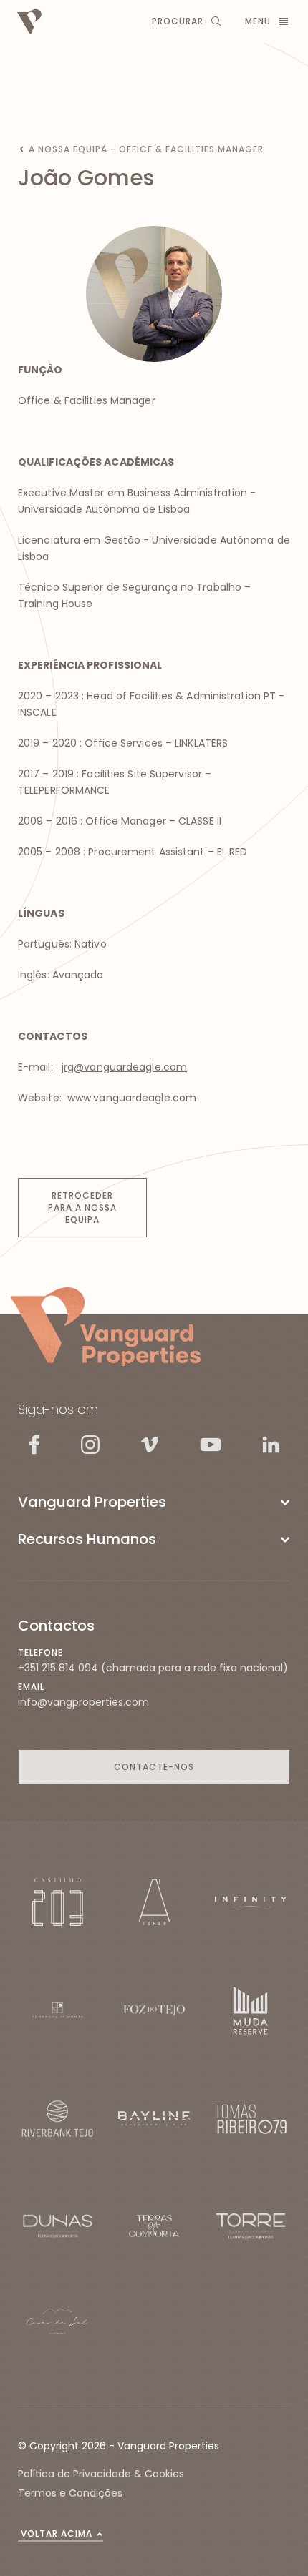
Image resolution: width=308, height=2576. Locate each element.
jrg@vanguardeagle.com (124, 1067)
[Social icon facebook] (34, 1444)
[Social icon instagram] (90, 1445)
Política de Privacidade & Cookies (101, 2474)
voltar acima (57, 2533)
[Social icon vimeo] (150, 1445)
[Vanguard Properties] (106, 1327)
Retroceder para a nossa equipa (82, 1208)
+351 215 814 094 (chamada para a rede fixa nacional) (153, 1668)
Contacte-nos (154, 1767)
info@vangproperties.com (83, 1702)
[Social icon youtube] (210, 1444)
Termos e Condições (70, 2493)
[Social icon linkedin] (270, 1444)
